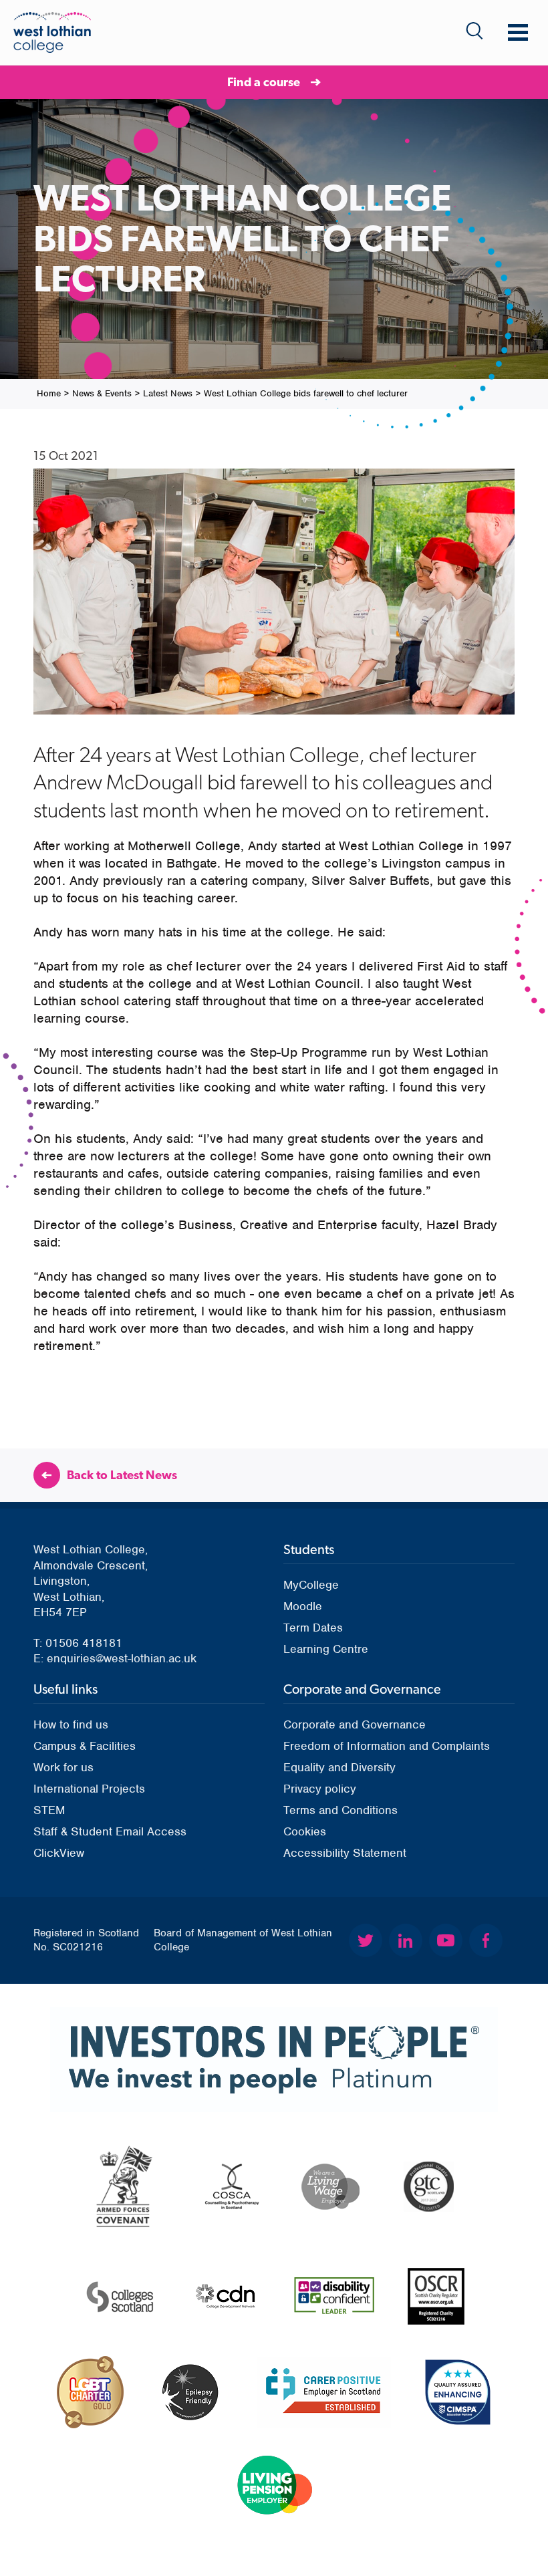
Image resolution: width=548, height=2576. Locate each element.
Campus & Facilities (85, 1746)
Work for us (63, 1767)
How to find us (71, 1724)
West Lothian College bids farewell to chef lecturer (306, 393)
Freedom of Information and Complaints (387, 1746)
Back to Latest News (122, 1475)
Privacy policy (320, 1789)
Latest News (168, 393)
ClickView (59, 1853)
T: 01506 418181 (78, 1643)
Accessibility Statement (345, 1853)
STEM (49, 1810)
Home (49, 393)
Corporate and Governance (355, 1724)
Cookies (305, 1831)
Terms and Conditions (340, 1810)
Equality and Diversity (339, 1767)
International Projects (89, 1789)
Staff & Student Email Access (110, 1831)
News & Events (102, 393)
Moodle (303, 1606)
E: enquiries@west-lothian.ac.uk (115, 1658)
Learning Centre (326, 1649)
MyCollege (311, 1585)
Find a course (264, 82)
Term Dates (313, 1628)
